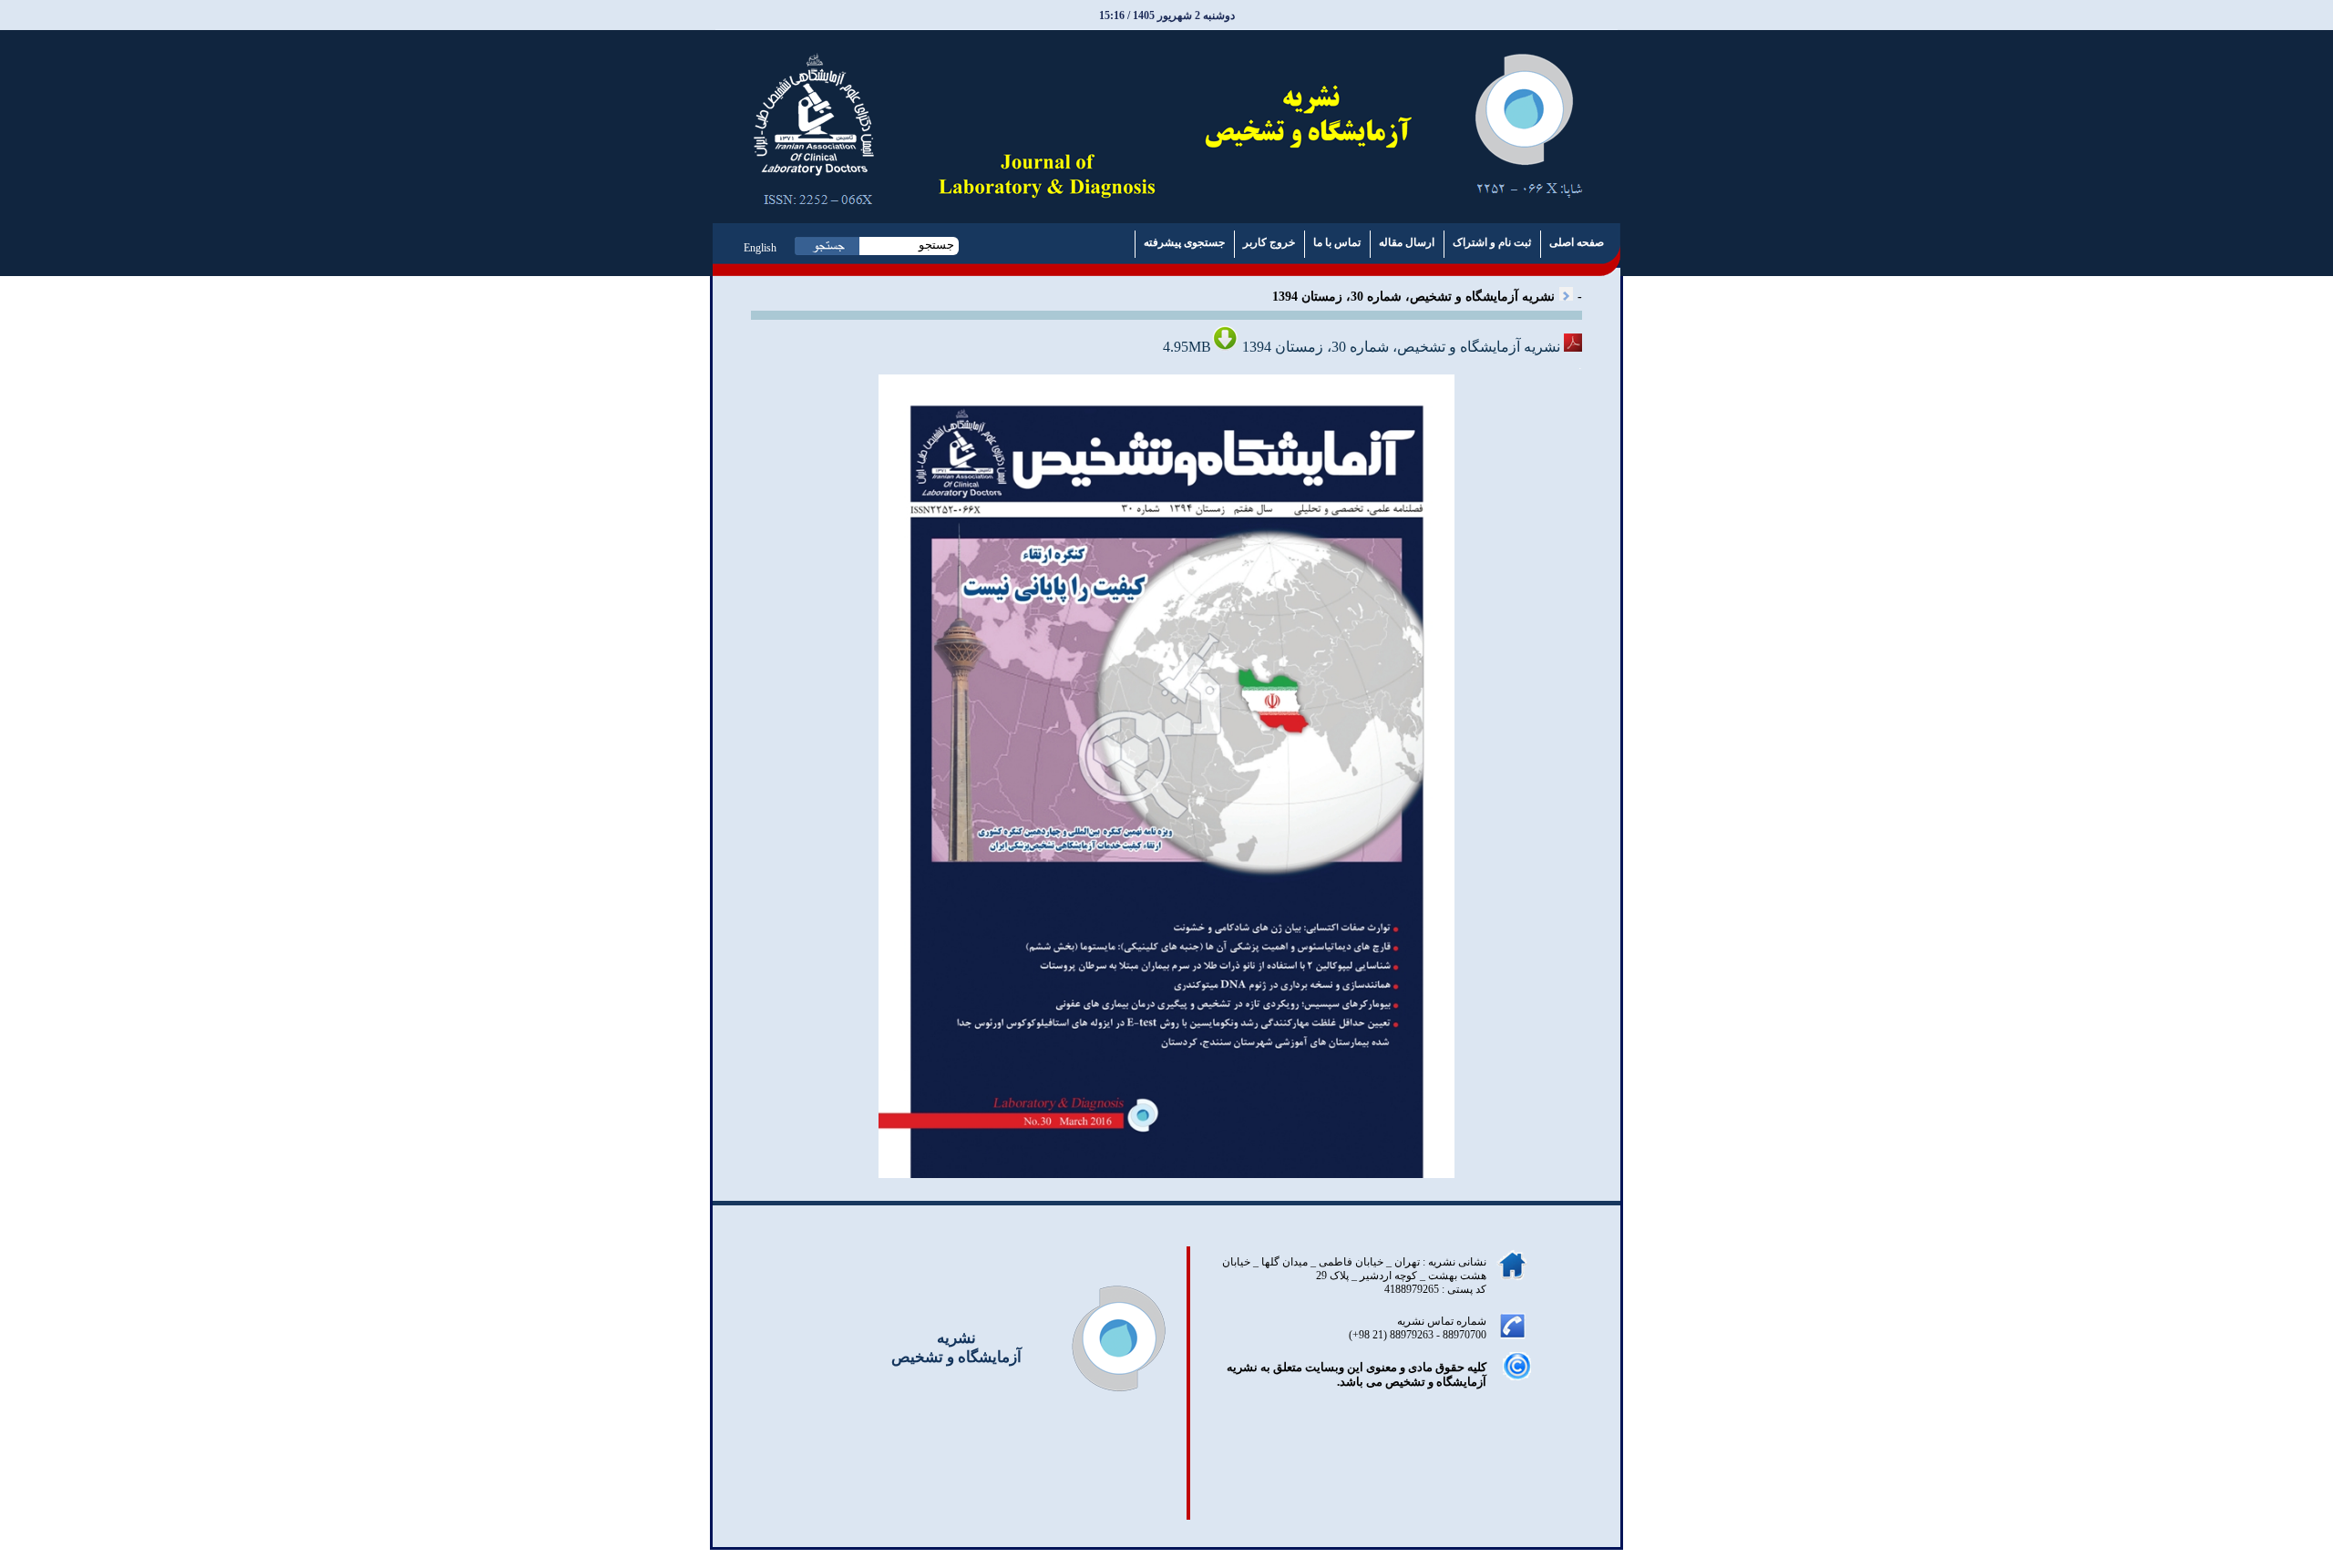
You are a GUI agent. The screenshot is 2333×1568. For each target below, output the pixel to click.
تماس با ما (1337, 242)
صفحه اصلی (1577, 242)
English (760, 248)
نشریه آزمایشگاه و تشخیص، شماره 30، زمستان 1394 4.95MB (1363, 347)
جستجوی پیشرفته (1184, 242)
